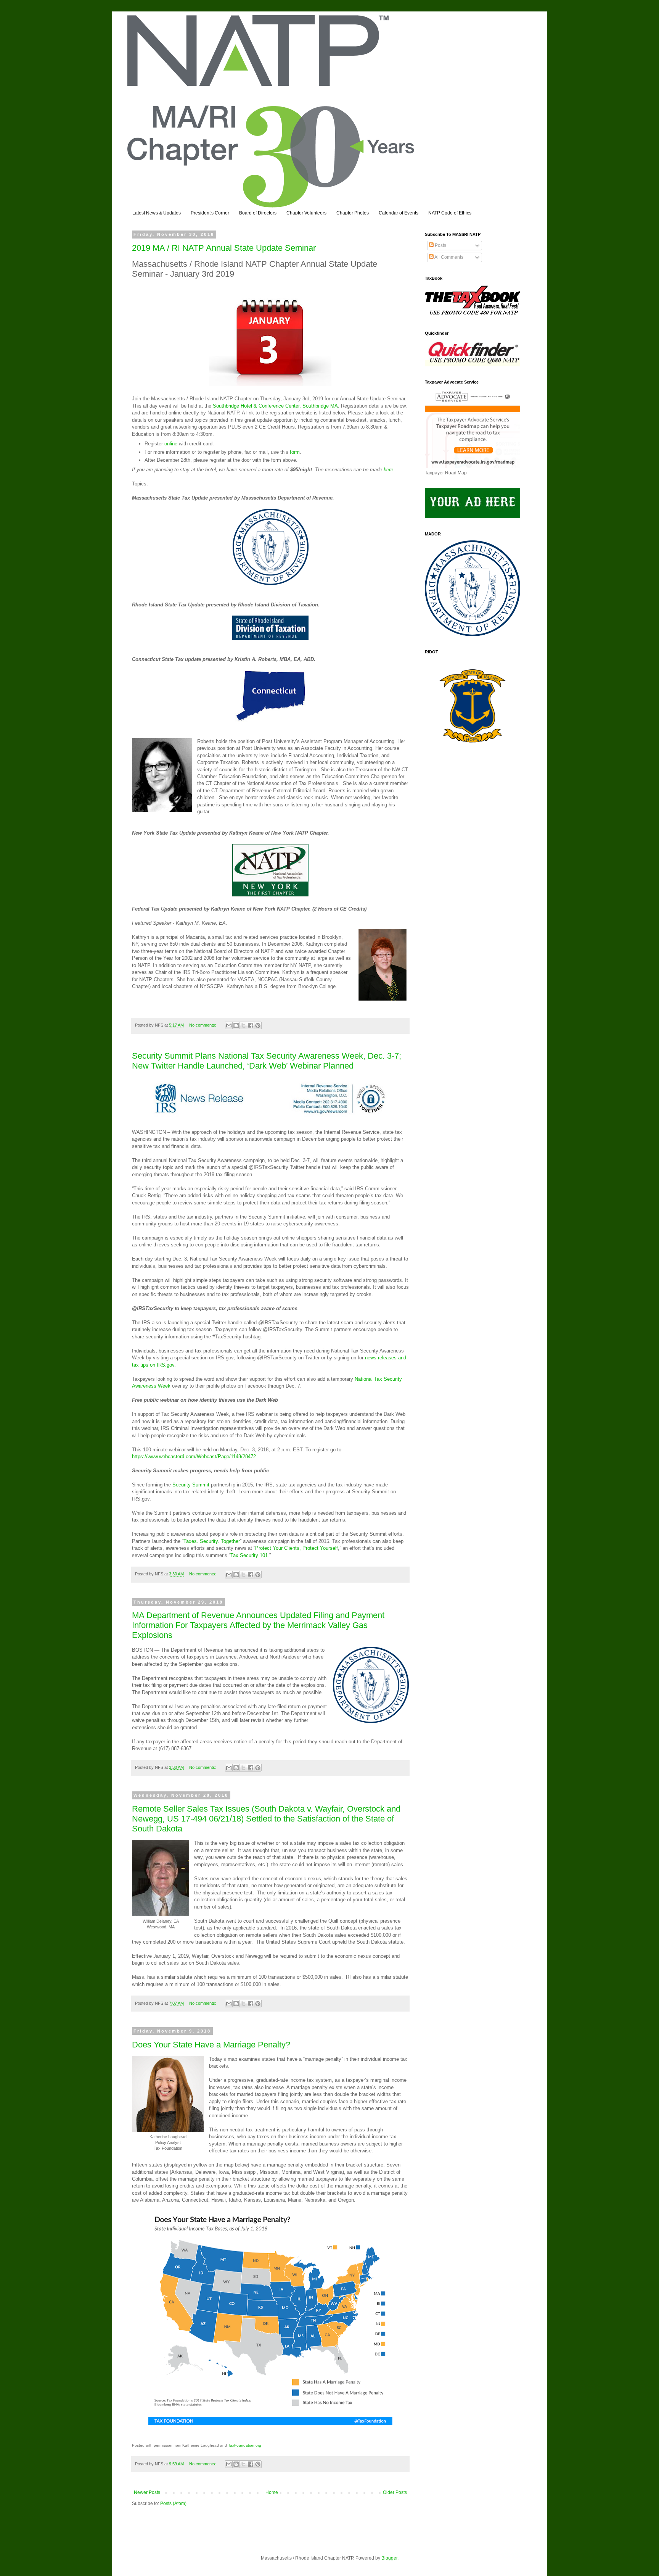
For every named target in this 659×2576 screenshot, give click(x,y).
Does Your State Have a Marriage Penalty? (211, 2045)
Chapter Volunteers (306, 213)
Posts (440, 245)
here (388, 470)
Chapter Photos (353, 213)
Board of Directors (258, 213)
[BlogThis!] (236, 1025)
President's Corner (210, 213)
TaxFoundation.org (245, 2445)
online (171, 444)
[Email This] (229, 1025)
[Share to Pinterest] (258, 1025)
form (295, 452)
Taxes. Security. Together (212, 1541)
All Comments (448, 257)
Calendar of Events (399, 213)
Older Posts (395, 2492)
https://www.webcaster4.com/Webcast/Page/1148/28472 (194, 1456)
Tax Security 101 (249, 1555)
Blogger (389, 2558)
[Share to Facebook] (251, 1025)
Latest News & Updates (157, 213)
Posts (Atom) (173, 2503)
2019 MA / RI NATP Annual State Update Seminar (224, 248)
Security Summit (191, 1485)
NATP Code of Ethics (450, 213)
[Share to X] (243, 1025)
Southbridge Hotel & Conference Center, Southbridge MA (275, 406)
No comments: (203, 1025)
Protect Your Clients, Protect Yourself (297, 1548)
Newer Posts (147, 2492)
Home (272, 2492)
